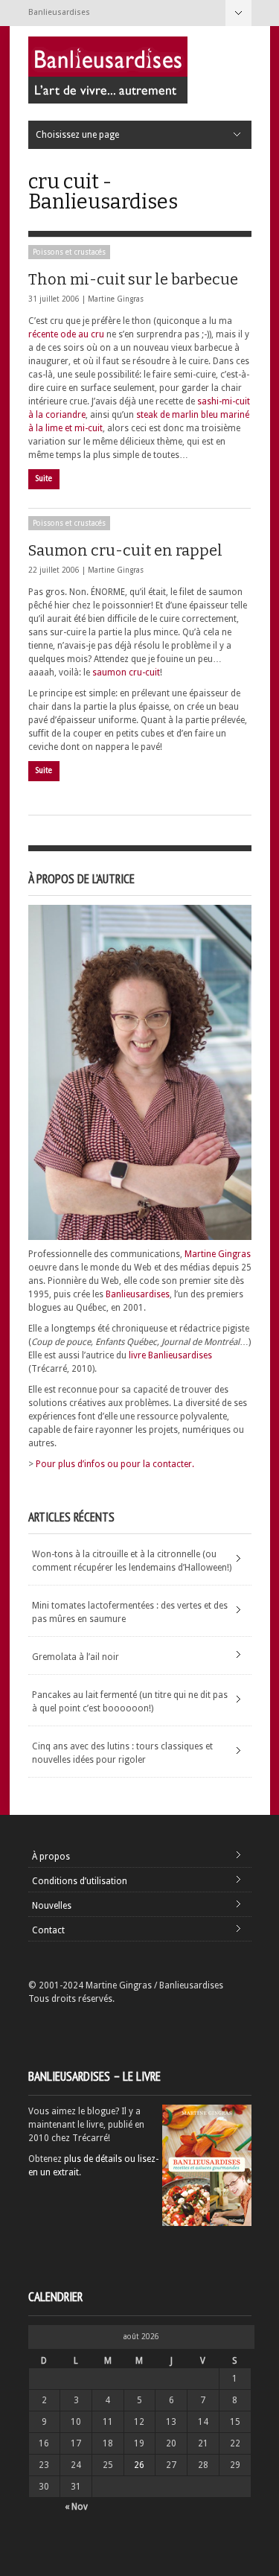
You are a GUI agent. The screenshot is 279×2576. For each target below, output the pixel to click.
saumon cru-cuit (126, 672)
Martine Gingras (116, 299)
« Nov (76, 2507)
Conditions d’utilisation (80, 1881)
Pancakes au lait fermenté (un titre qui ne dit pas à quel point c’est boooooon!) (130, 1702)
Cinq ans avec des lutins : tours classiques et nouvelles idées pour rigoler (122, 1753)
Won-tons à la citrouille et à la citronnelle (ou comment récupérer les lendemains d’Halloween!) (132, 1561)
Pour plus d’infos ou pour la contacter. (115, 1464)
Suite (44, 478)
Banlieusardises (138, 1294)
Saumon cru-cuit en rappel (125, 550)
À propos (51, 1857)
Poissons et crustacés (69, 252)
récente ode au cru (66, 334)
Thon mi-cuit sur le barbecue (133, 279)
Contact (48, 1930)
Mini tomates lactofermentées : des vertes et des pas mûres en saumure (130, 1612)
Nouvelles (52, 1906)
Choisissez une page (238, 13)
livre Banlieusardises (170, 1355)
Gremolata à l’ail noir (76, 1657)
